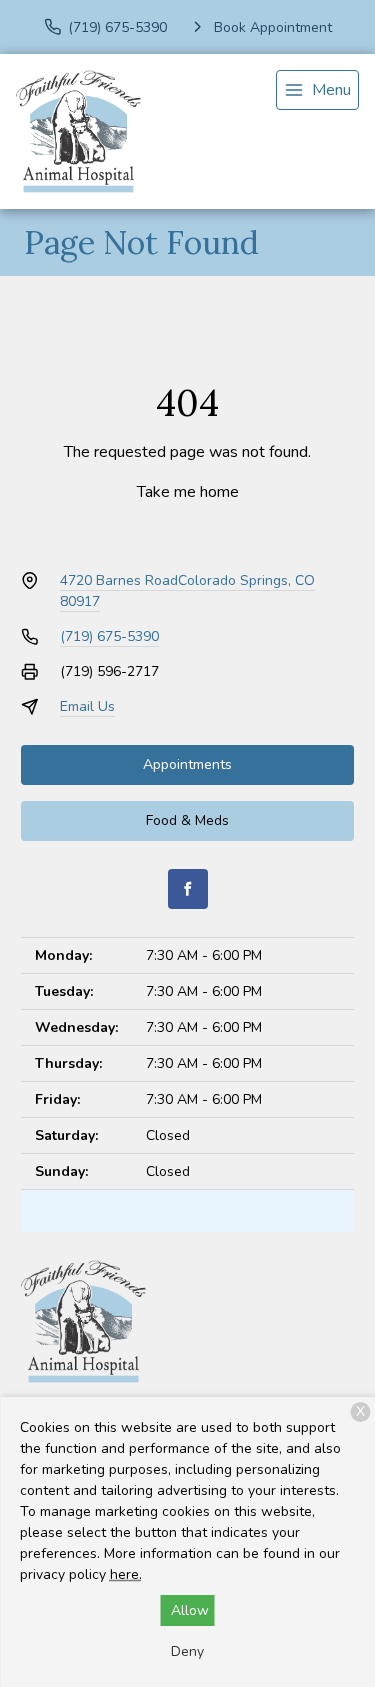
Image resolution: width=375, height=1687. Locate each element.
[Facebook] (188, 889)
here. (126, 1574)
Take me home (188, 492)
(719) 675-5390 (109, 636)
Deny (187, 1651)
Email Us (87, 706)
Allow (190, 1610)
